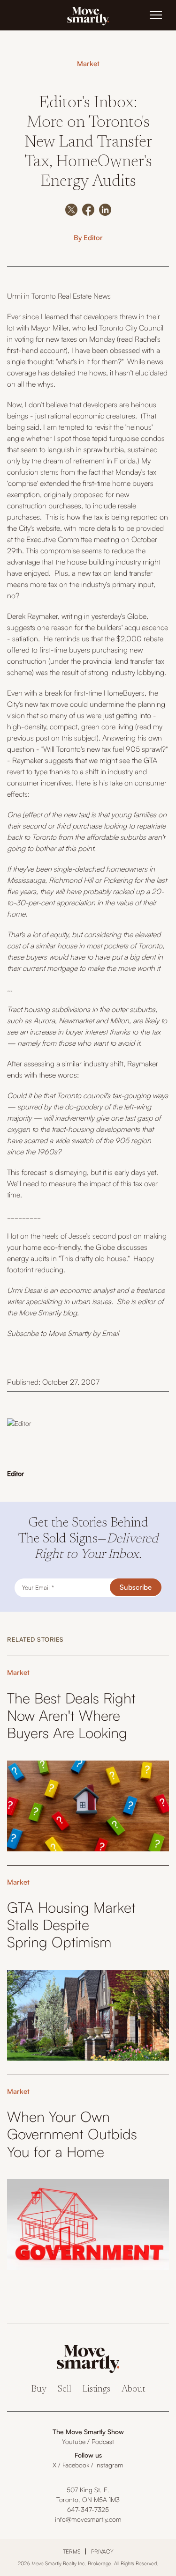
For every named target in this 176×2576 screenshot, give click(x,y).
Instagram (109, 2465)
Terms (72, 2551)
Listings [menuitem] (96, 2389)
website (48, 528)
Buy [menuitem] (39, 2389)
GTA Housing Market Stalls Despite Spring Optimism (71, 1925)
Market (88, 63)
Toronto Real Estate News (71, 296)
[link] (88, 15)
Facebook (76, 2465)
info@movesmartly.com (88, 2519)
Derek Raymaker (32, 616)
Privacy (102, 2551)
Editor (93, 238)
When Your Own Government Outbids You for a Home (72, 2134)
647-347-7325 (88, 2509)
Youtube (74, 2441)
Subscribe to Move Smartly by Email (63, 1333)
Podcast (103, 2441)
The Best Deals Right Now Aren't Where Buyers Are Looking (71, 1715)
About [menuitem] (133, 2389)
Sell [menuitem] (65, 2389)
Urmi (15, 296)
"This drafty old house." (94, 1258)
